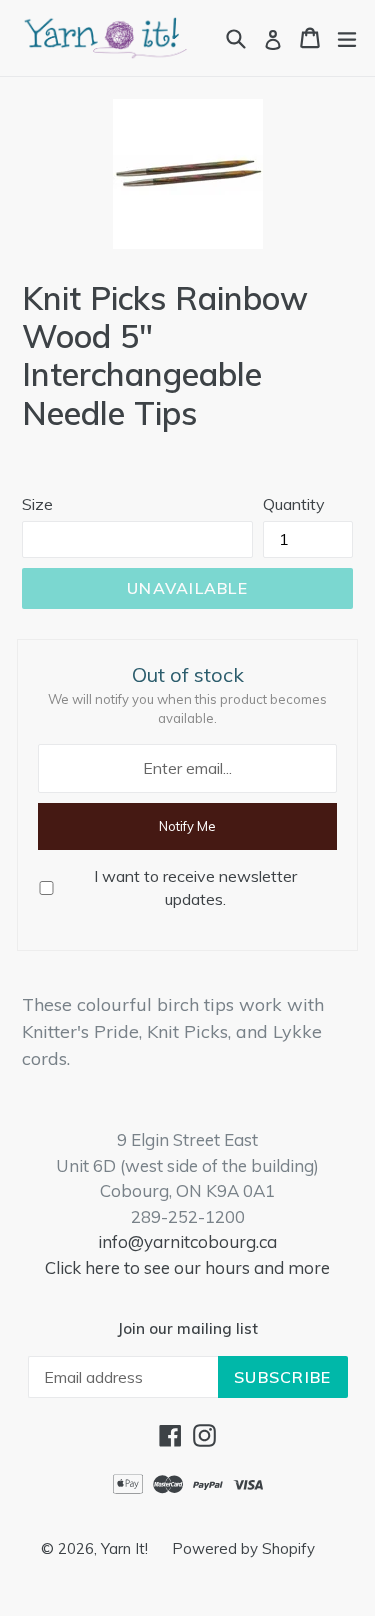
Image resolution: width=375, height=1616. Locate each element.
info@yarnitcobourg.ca (187, 1241)
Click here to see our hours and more (187, 1267)
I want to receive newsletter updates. (195, 887)
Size (37, 504)
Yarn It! (126, 1548)
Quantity (294, 504)
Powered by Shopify (243, 1548)
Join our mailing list (187, 1329)
